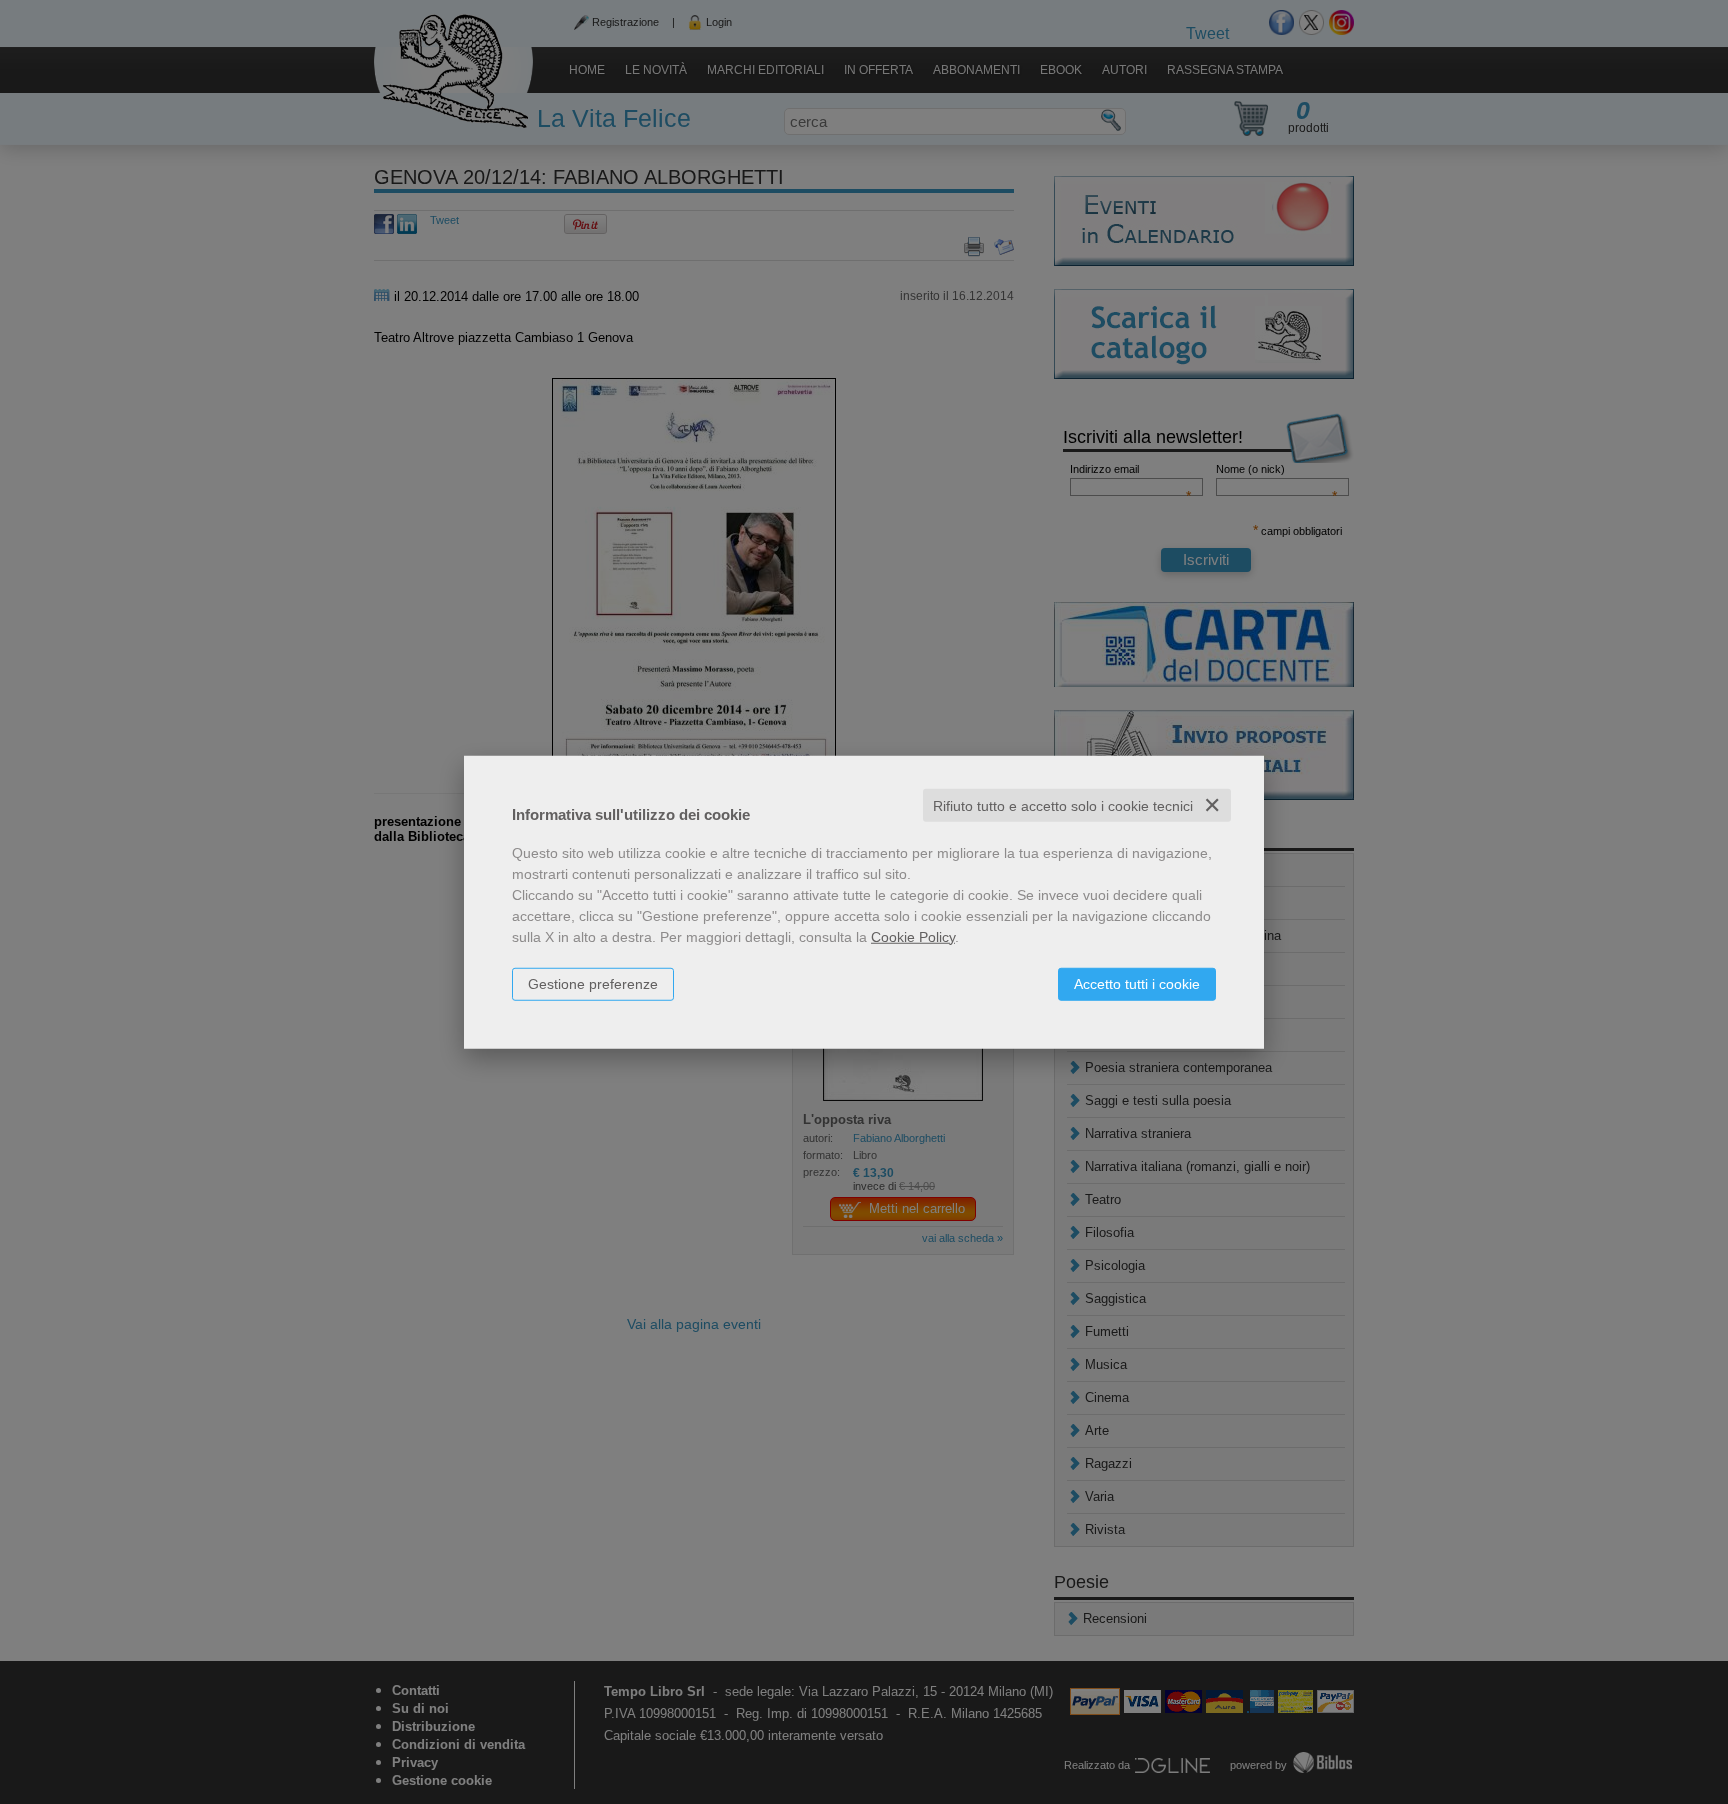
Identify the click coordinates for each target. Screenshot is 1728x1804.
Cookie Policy (913, 936)
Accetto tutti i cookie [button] (1137, 983)
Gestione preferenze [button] (593, 983)
